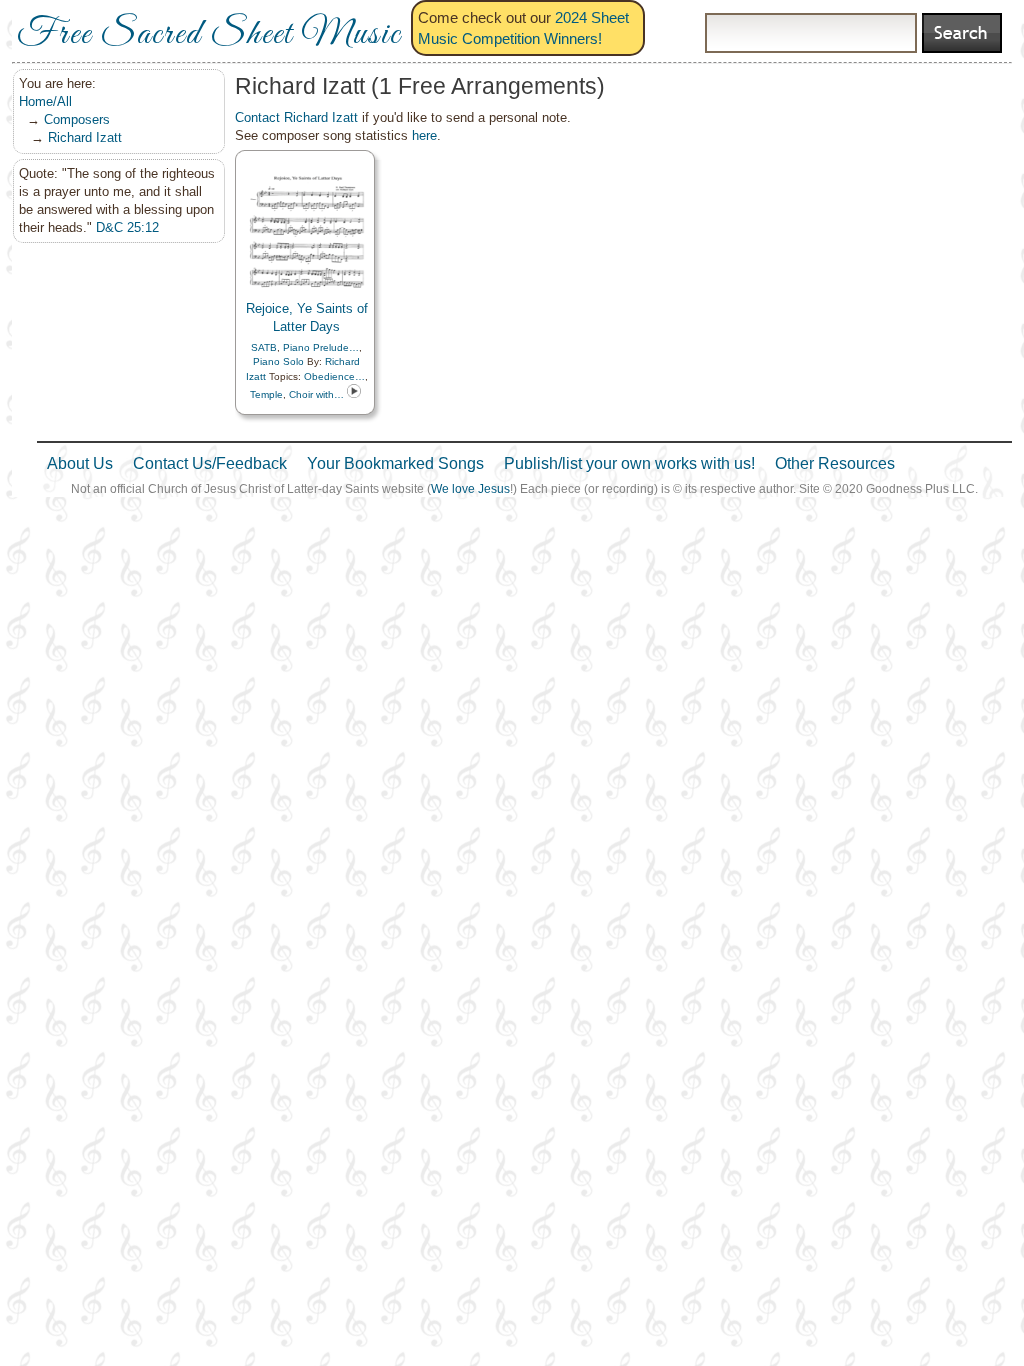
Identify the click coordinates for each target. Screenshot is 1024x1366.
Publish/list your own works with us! (629, 463)
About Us (80, 463)
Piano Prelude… (321, 347)
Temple (266, 394)
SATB (264, 347)
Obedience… (334, 376)
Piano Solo (278, 361)
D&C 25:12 (127, 227)
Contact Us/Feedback (210, 463)
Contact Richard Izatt (296, 117)
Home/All (45, 101)
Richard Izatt (85, 137)
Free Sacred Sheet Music (209, 35)
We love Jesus (470, 489)
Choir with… (316, 394)
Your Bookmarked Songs (395, 463)
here (424, 135)
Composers (77, 119)
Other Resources (835, 463)
